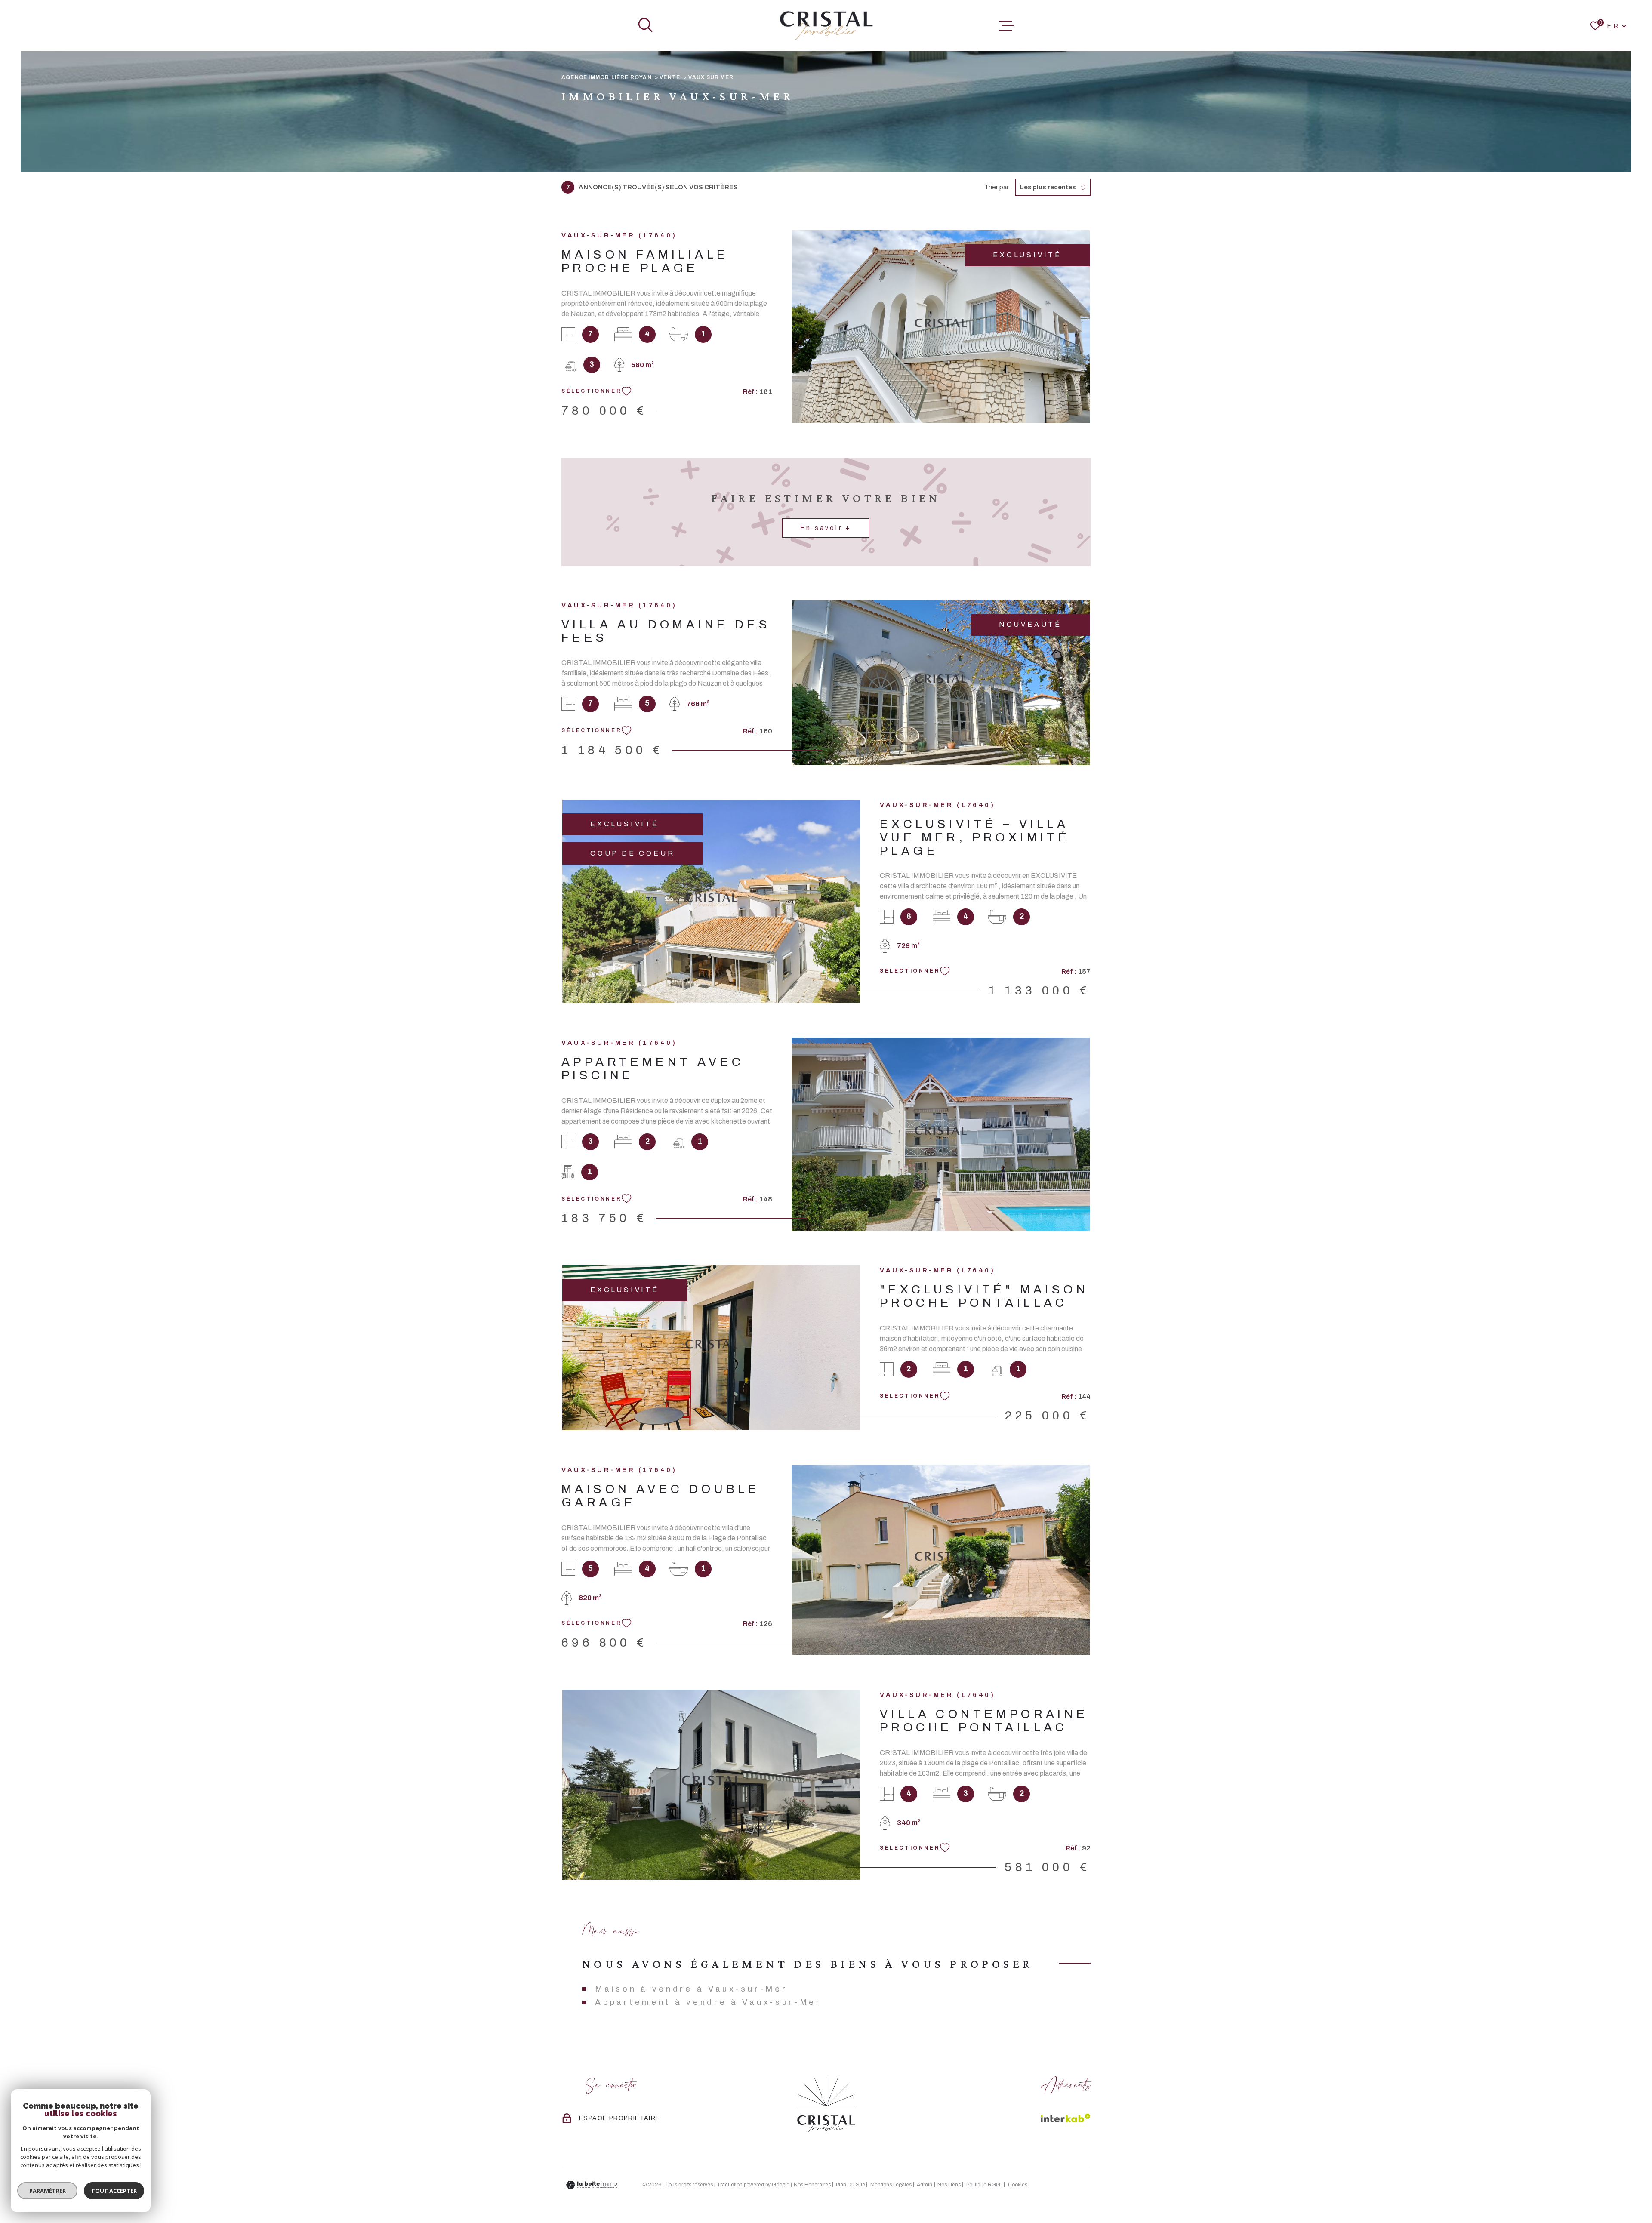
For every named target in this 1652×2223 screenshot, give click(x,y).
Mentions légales (891, 2185)
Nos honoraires (812, 2185)
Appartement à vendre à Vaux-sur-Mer (708, 2002)
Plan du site (851, 2185)
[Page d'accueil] (826, 26)
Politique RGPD (985, 2185)
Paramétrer (48, 2191)
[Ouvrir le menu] (1007, 26)
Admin (925, 2185)
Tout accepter (114, 2191)
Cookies (1018, 2185)
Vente (670, 77)
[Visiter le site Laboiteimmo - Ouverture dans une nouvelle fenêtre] (592, 2185)
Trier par (997, 187)
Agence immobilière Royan (607, 77)
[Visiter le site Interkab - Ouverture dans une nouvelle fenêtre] (1066, 2118)
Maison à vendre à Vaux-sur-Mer (691, 1989)
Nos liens (949, 2185)
